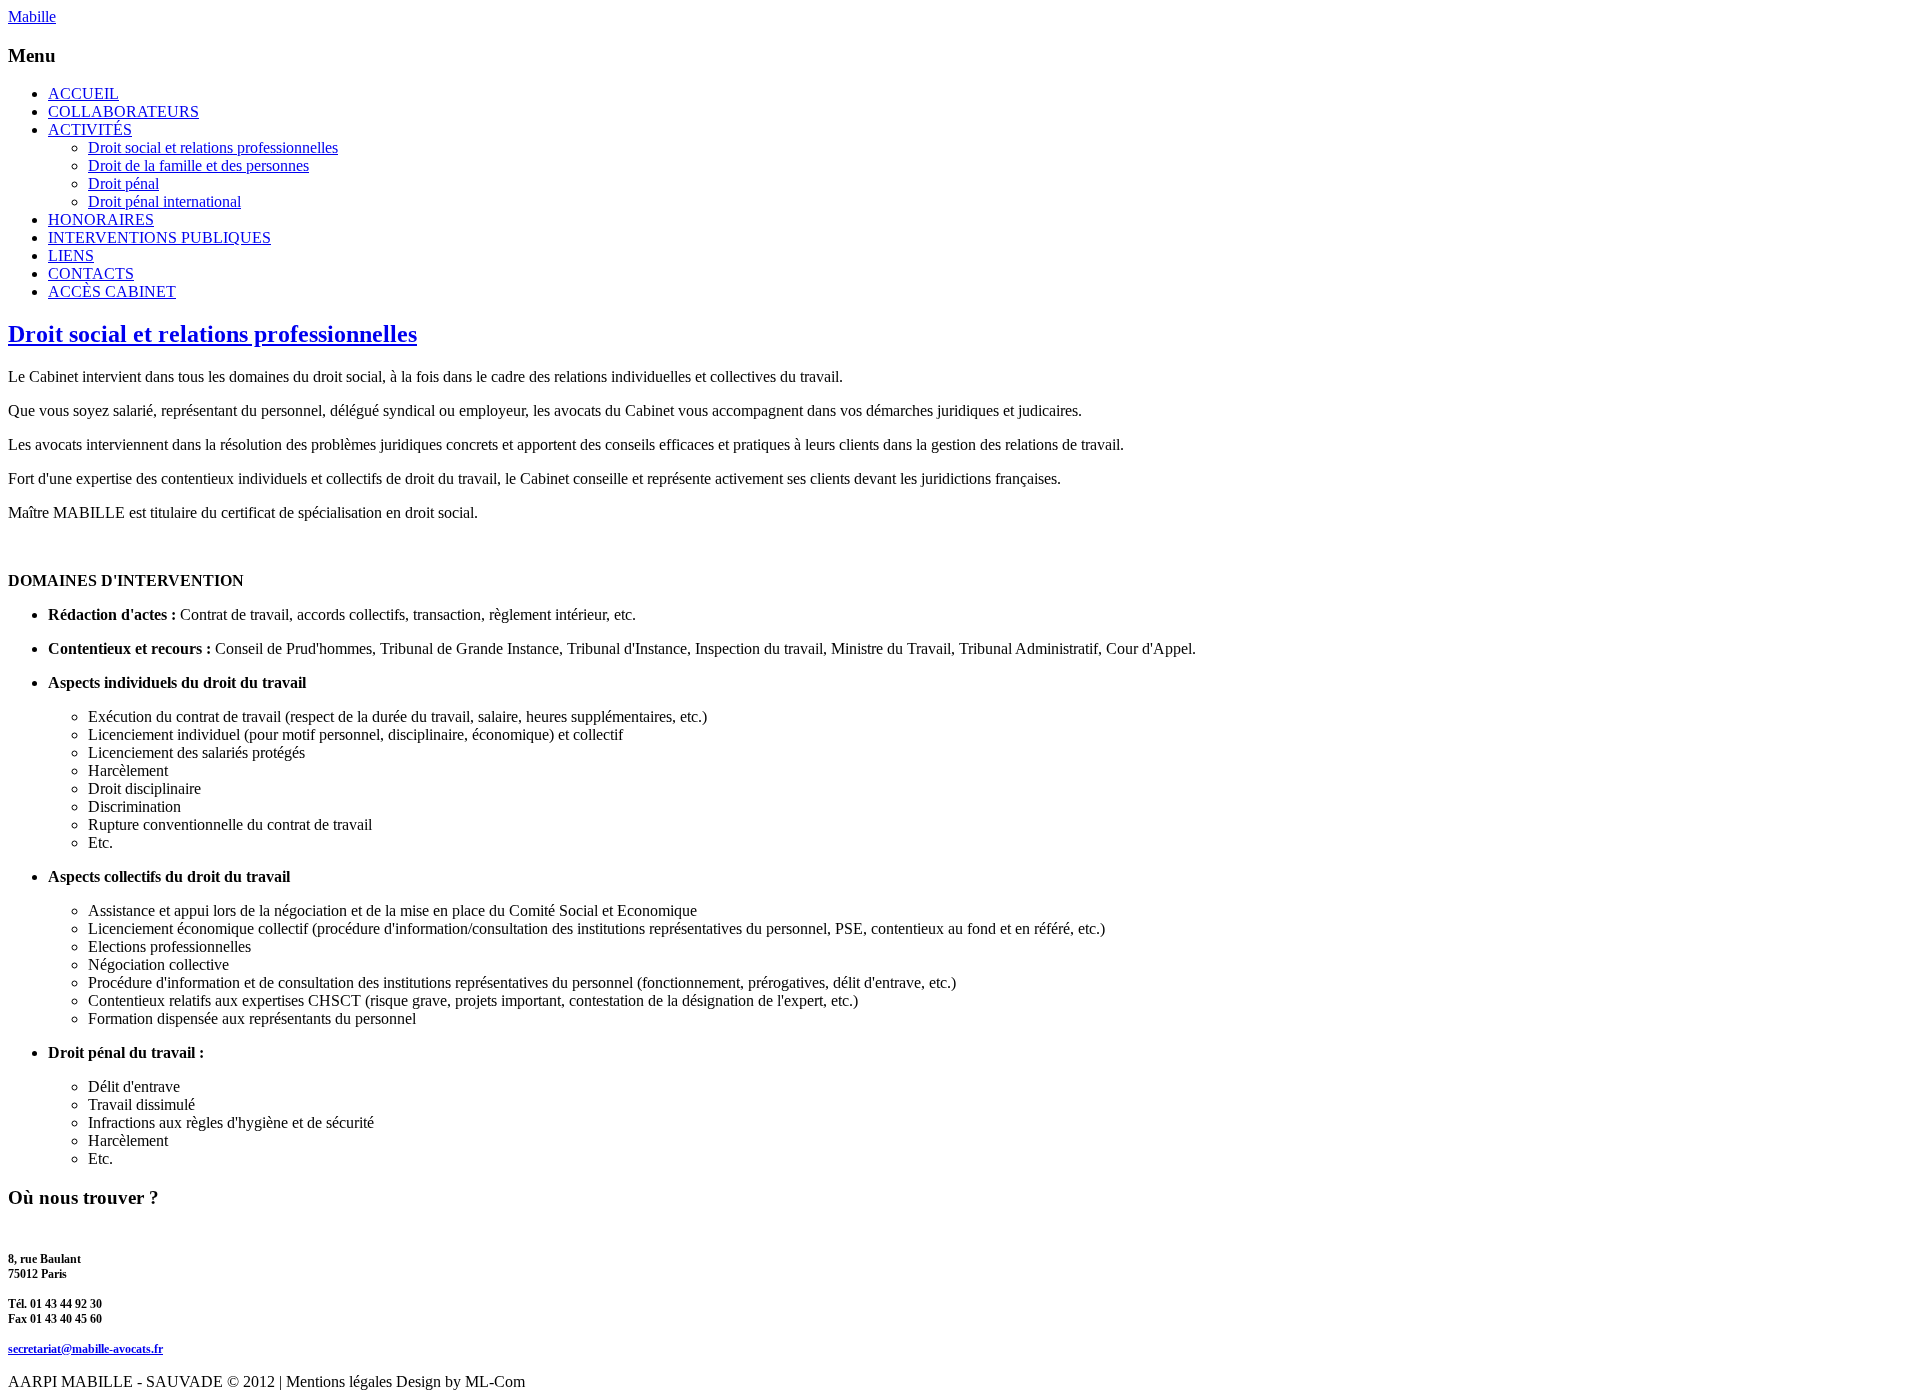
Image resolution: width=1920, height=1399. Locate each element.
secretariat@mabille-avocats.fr (85, 1349)
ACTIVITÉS (90, 129)
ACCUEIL (83, 93)
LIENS (71, 255)
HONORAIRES (101, 219)
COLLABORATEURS (123, 111)
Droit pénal (123, 183)
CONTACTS (91, 273)
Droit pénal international (164, 201)
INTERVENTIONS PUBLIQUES (159, 237)
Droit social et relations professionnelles (213, 147)
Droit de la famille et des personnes (198, 165)
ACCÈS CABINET (112, 291)
